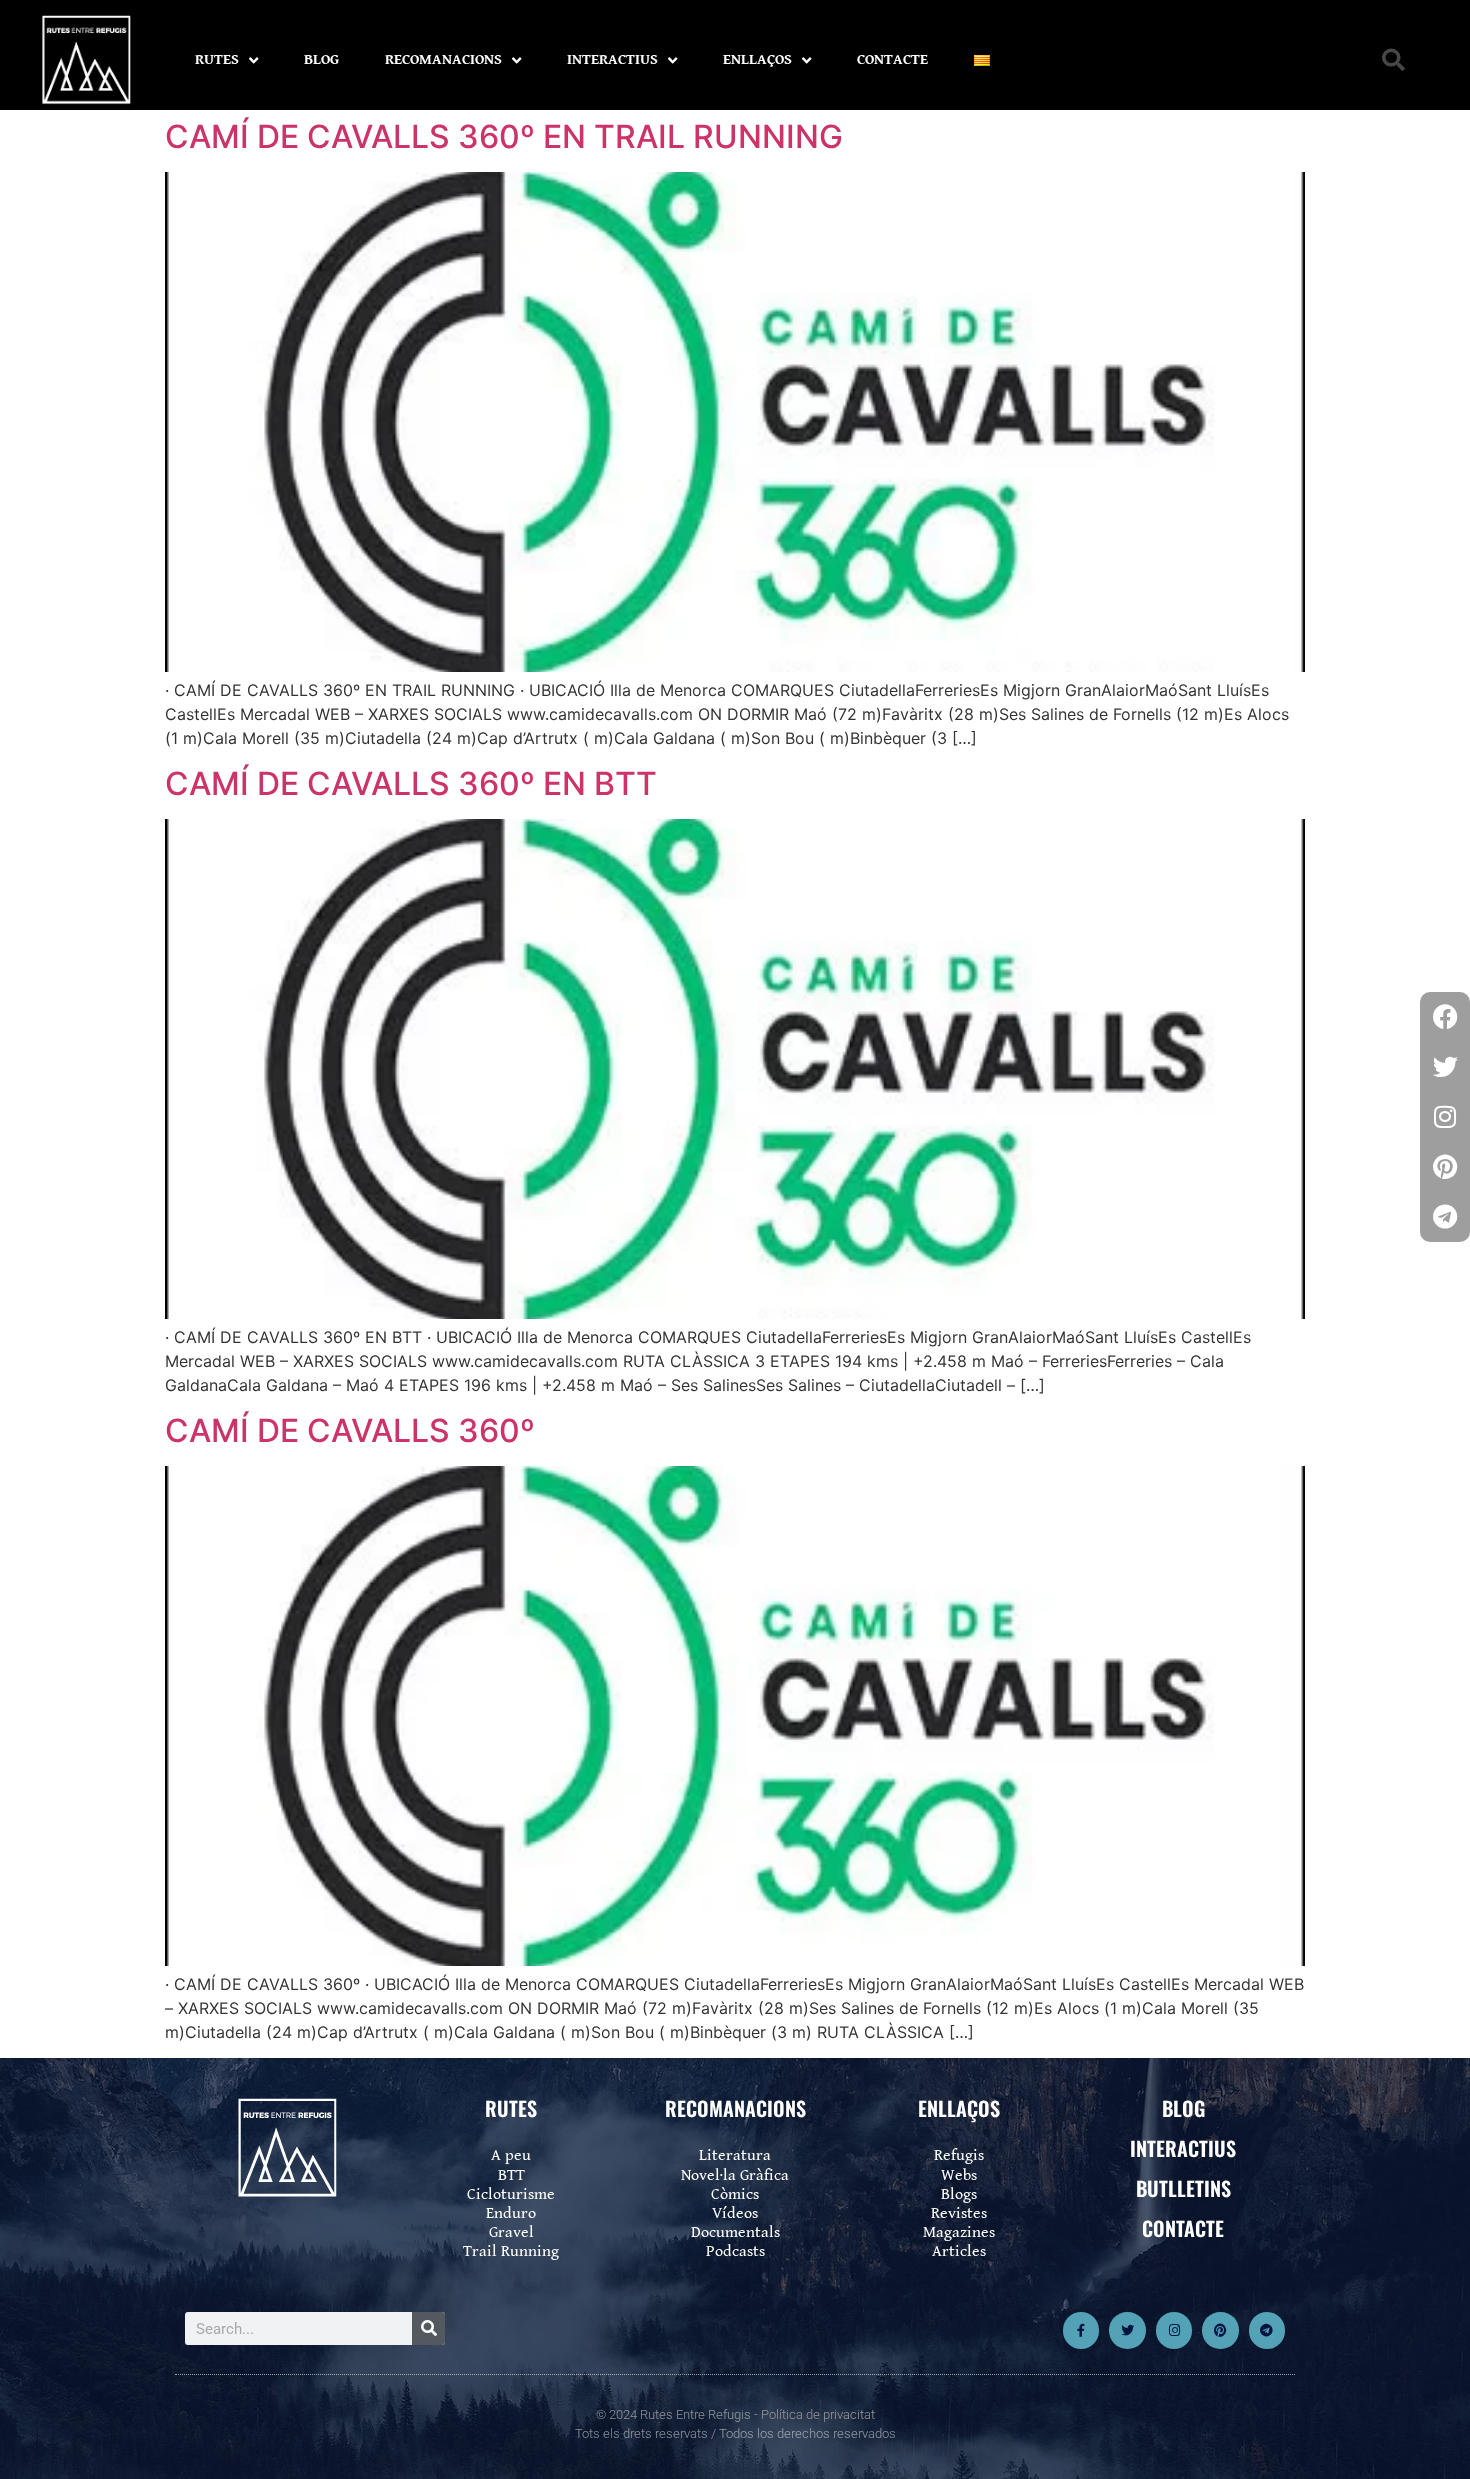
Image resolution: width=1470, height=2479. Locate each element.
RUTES (217, 59)
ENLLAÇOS (757, 59)
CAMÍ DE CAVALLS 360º (350, 1430)
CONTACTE (892, 59)
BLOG (321, 59)
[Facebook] (1445, 1017)
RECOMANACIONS (443, 59)
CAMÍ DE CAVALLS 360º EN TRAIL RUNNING (504, 136)
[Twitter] (1127, 2330)
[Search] (428, 2328)
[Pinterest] (1220, 2330)
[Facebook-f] (1081, 2330)
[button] (1393, 60)
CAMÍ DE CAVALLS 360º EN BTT (411, 783)
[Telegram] (1267, 2330)
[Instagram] (1174, 2330)
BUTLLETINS (1183, 2188)
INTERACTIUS (612, 59)
